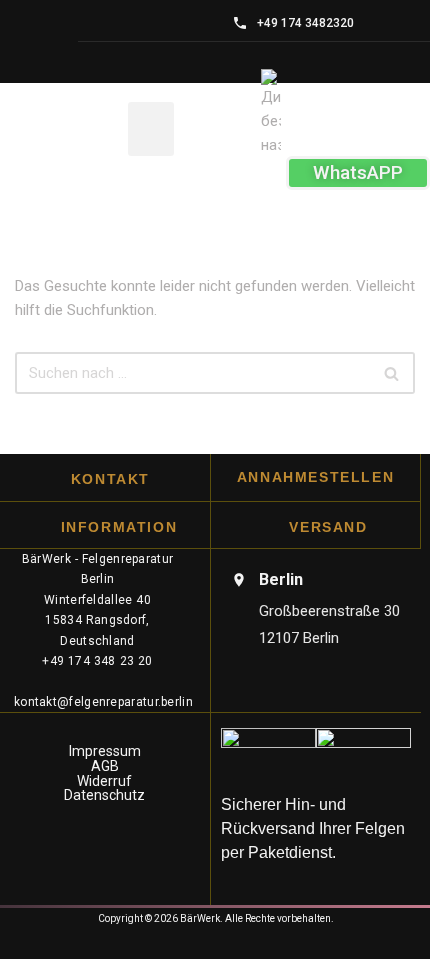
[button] (151, 129)
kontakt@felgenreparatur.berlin (103, 702)
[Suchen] (392, 373)
